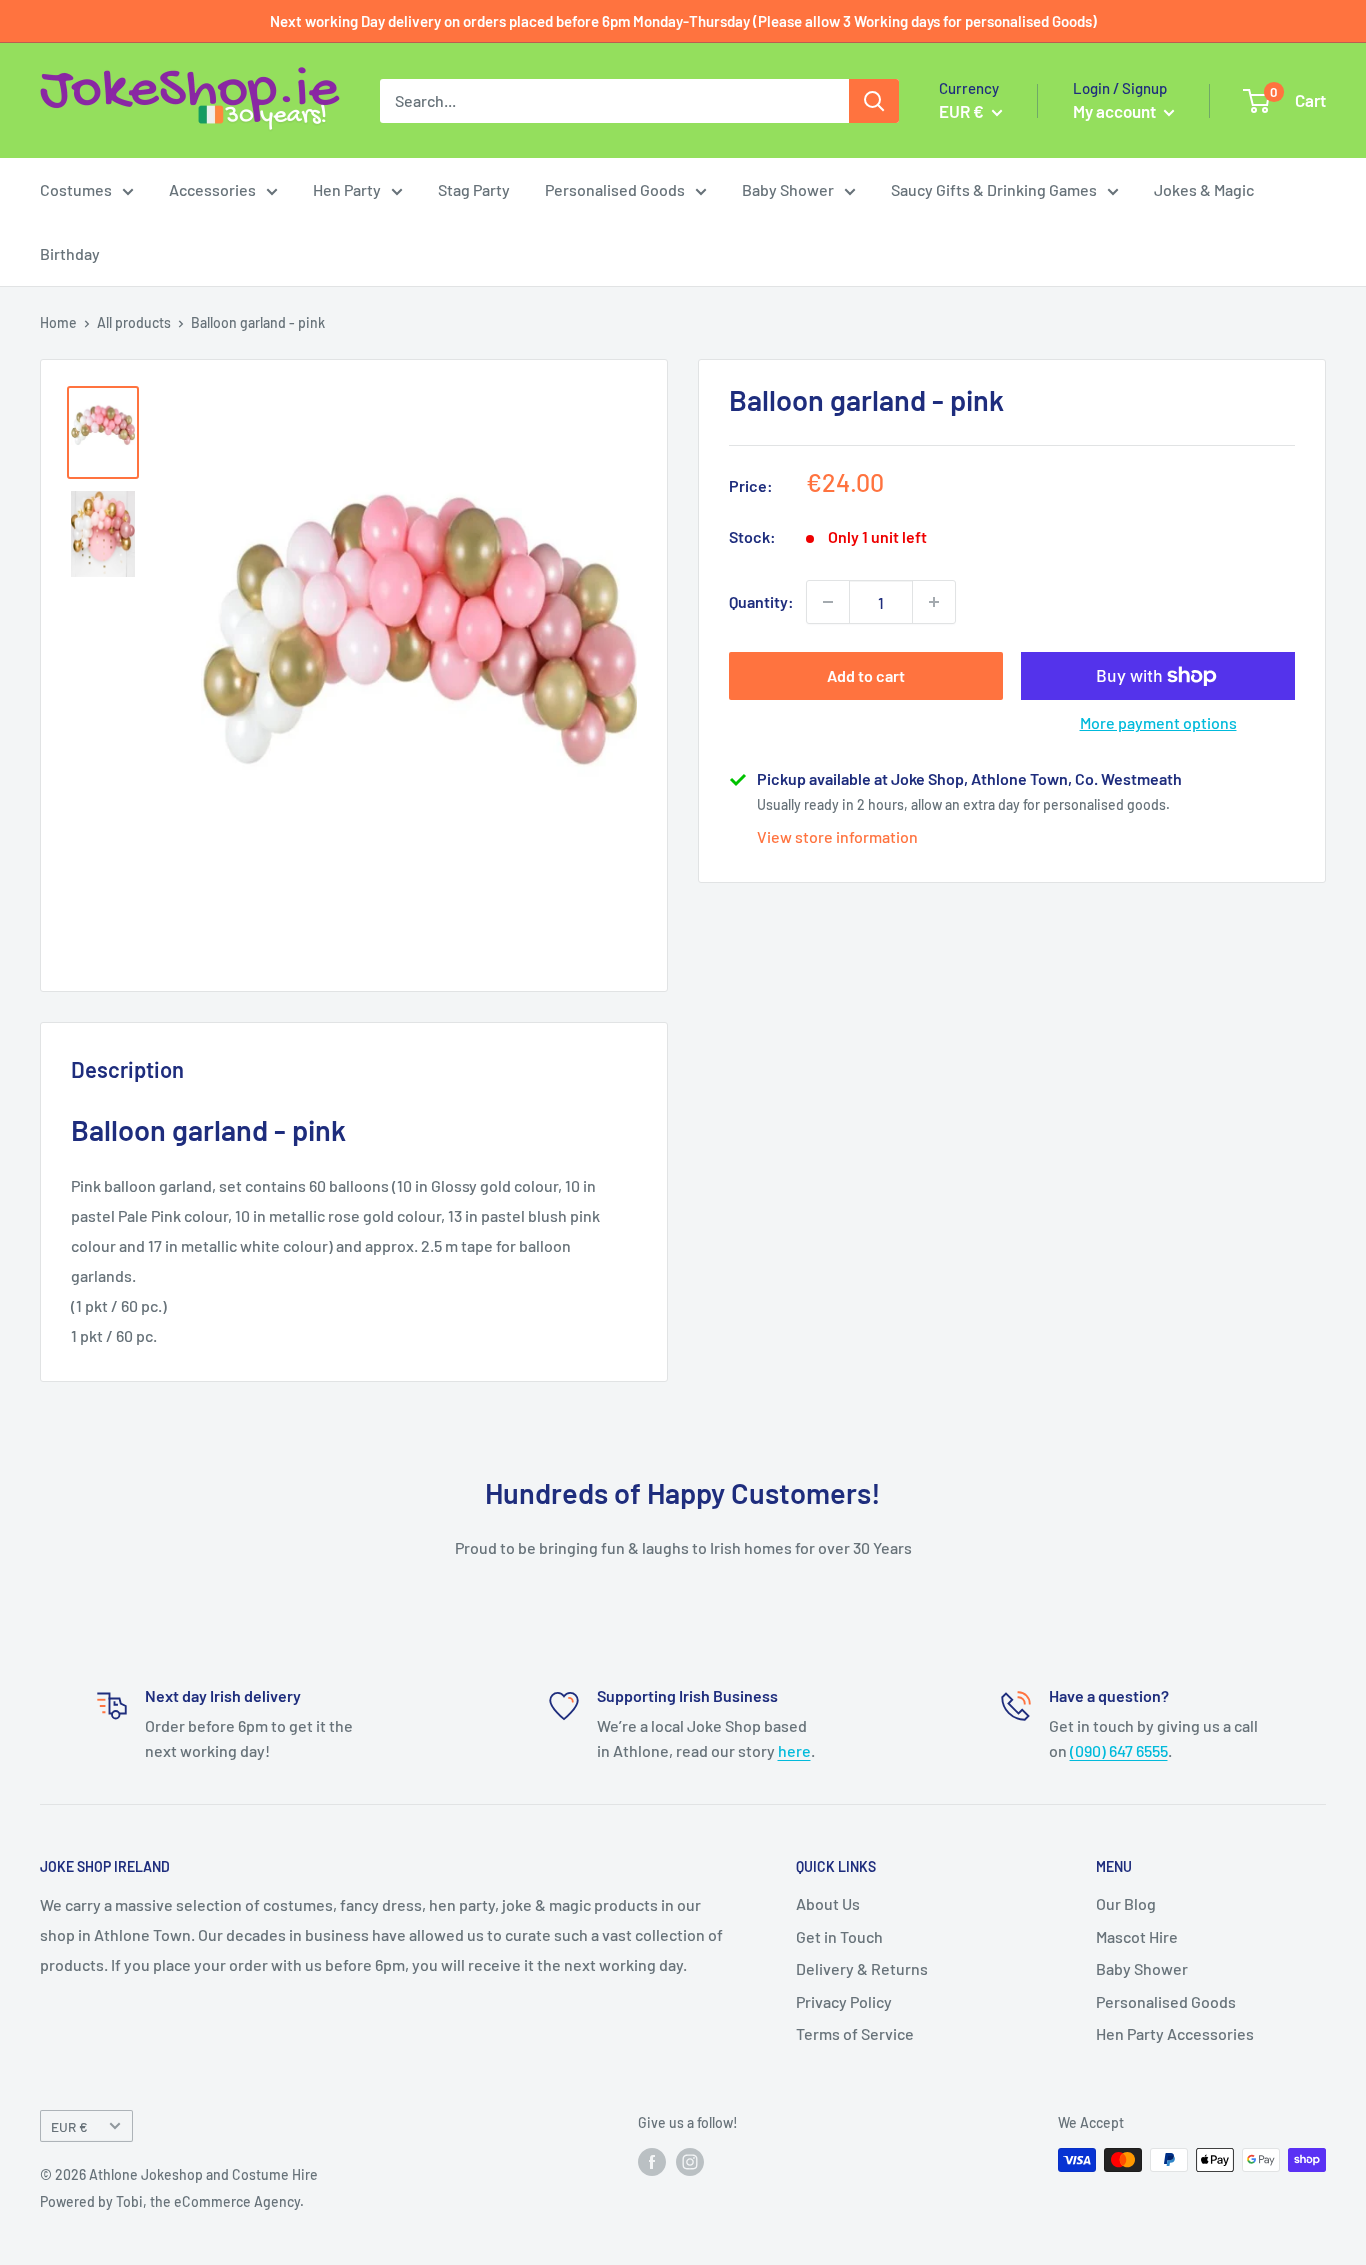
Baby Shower (788, 189)
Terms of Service (855, 2033)
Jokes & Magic (1204, 189)
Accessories (212, 189)
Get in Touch (839, 1936)
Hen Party (347, 189)
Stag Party (474, 189)
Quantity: (761, 601)
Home (58, 322)
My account (1116, 111)
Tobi (129, 2201)
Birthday (70, 253)
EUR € (69, 2126)
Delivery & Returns (862, 1968)
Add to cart (866, 675)
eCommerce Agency (237, 2201)
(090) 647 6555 (1119, 1750)
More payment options (1158, 722)
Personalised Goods (615, 189)
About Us (828, 1903)
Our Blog (1126, 1903)
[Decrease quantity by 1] (828, 602)
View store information (837, 836)
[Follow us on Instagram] (690, 2162)
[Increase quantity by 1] (934, 602)
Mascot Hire (1137, 1936)
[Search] (874, 101)
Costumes (76, 189)
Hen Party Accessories (1175, 2033)
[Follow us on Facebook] (652, 2162)
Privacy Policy (844, 2001)
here (794, 1750)
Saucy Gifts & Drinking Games (994, 189)
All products (134, 322)
